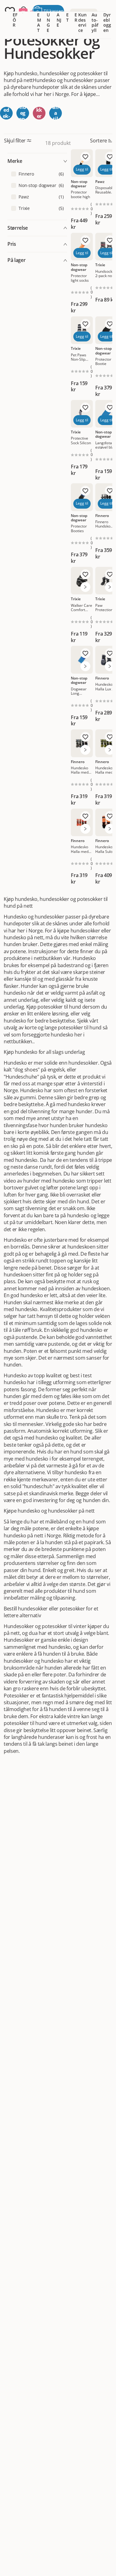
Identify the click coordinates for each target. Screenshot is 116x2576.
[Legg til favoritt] (85, 157)
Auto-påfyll (95, 22)
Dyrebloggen (107, 22)
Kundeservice (82, 22)
